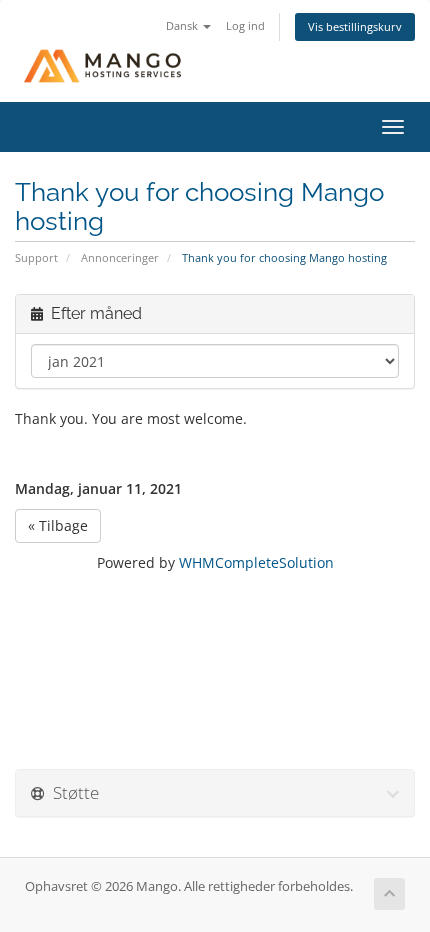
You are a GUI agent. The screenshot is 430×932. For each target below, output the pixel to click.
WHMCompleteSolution (256, 562)
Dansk (183, 25)
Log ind (245, 25)
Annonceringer (120, 257)
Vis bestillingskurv (355, 26)
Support (36, 257)
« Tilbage (58, 525)
